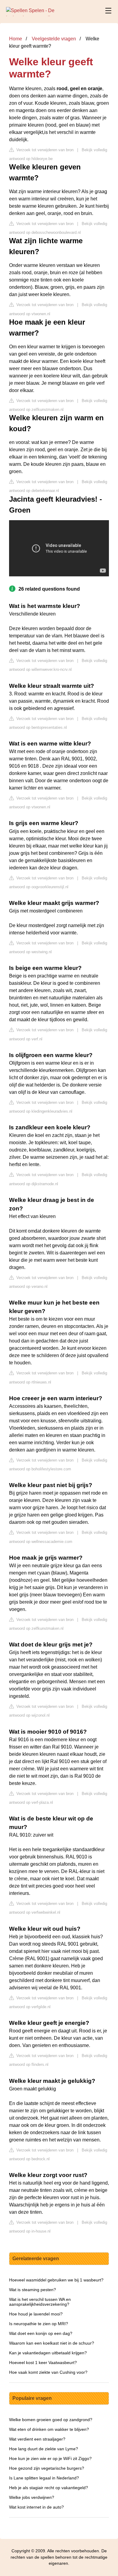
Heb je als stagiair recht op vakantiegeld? (49, 2488)
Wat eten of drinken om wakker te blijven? (49, 2429)
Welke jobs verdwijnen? (32, 2497)
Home (16, 39)
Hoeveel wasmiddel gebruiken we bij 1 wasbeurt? (56, 2280)
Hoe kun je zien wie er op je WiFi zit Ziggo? (50, 2458)
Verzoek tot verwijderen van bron (44, 150)
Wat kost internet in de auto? (36, 2507)
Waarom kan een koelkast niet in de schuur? (52, 2343)
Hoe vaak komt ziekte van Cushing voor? (48, 2372)
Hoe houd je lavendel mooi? (36, 2314)
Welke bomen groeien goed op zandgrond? (51, 2420)
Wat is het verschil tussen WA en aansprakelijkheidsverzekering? (40, 2302)
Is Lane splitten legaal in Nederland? (44, 2478)
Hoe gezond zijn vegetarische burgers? (47, 2468)
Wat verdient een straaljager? (37, 2439)
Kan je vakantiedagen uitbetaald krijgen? (48, 2353)
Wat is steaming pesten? (33, 2290)
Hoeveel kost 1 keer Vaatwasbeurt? (43, 2363)
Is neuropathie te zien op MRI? (39, 2324)
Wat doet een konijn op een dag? (41, 2333)
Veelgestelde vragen (54, 39)
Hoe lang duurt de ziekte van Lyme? (44, 2449)
